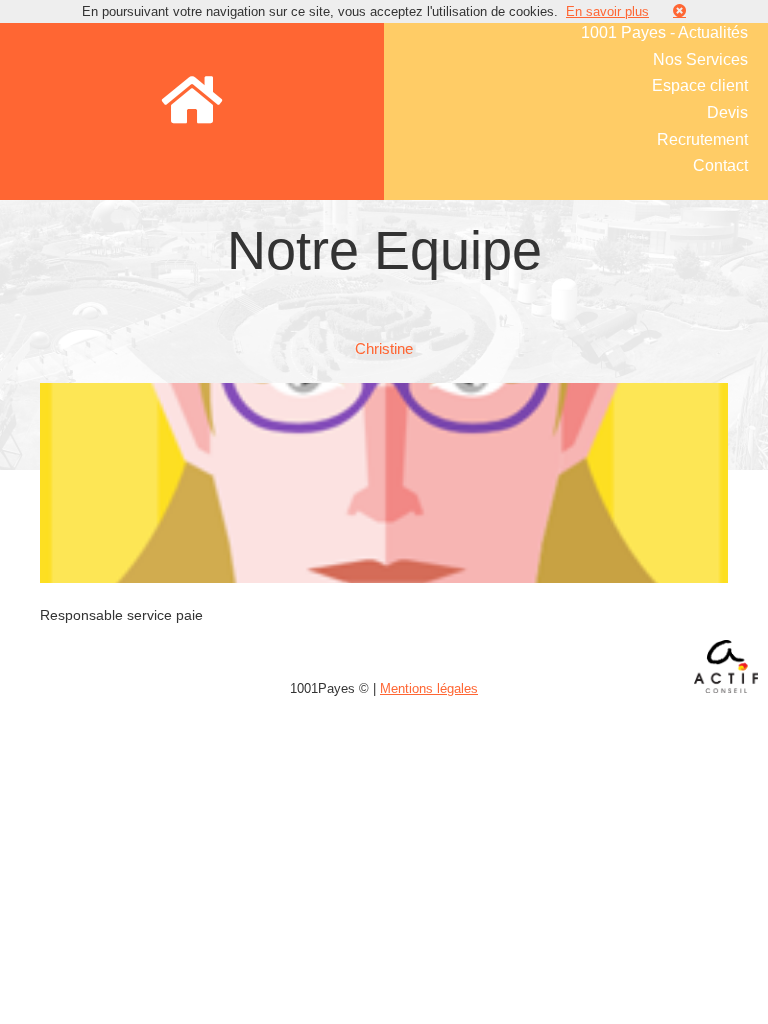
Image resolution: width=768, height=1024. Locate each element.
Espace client (700, 85)
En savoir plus (607, 11)
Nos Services (700, 59)
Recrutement (702, 139)
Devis (727, 112)
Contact (720, 165)
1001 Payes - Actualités (664, 32)
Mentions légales (429, 688)
